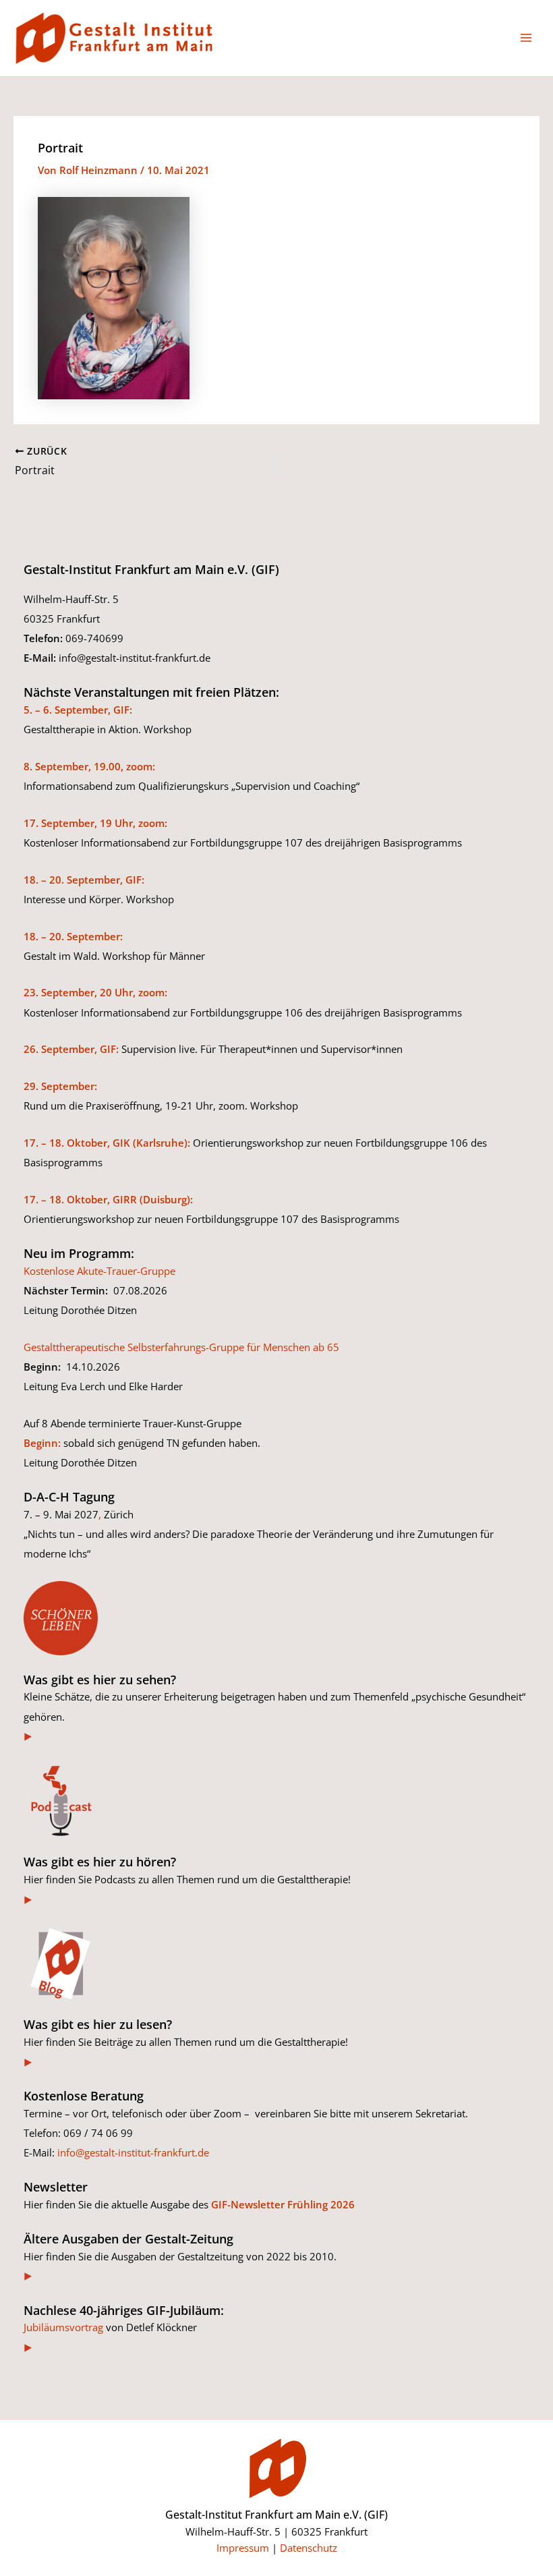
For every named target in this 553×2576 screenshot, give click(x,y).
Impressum (243, 2548)
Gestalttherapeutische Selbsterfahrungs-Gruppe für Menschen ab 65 (181, 1347)
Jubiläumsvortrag (63, 2327)
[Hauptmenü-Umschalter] (526, 38)
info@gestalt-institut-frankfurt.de (133, 2152)
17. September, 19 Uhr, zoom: (95, 823)
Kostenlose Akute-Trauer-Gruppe (99, 1271)
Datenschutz (309, 2548)
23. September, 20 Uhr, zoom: (95, 992)
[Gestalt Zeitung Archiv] (29, 2276)
